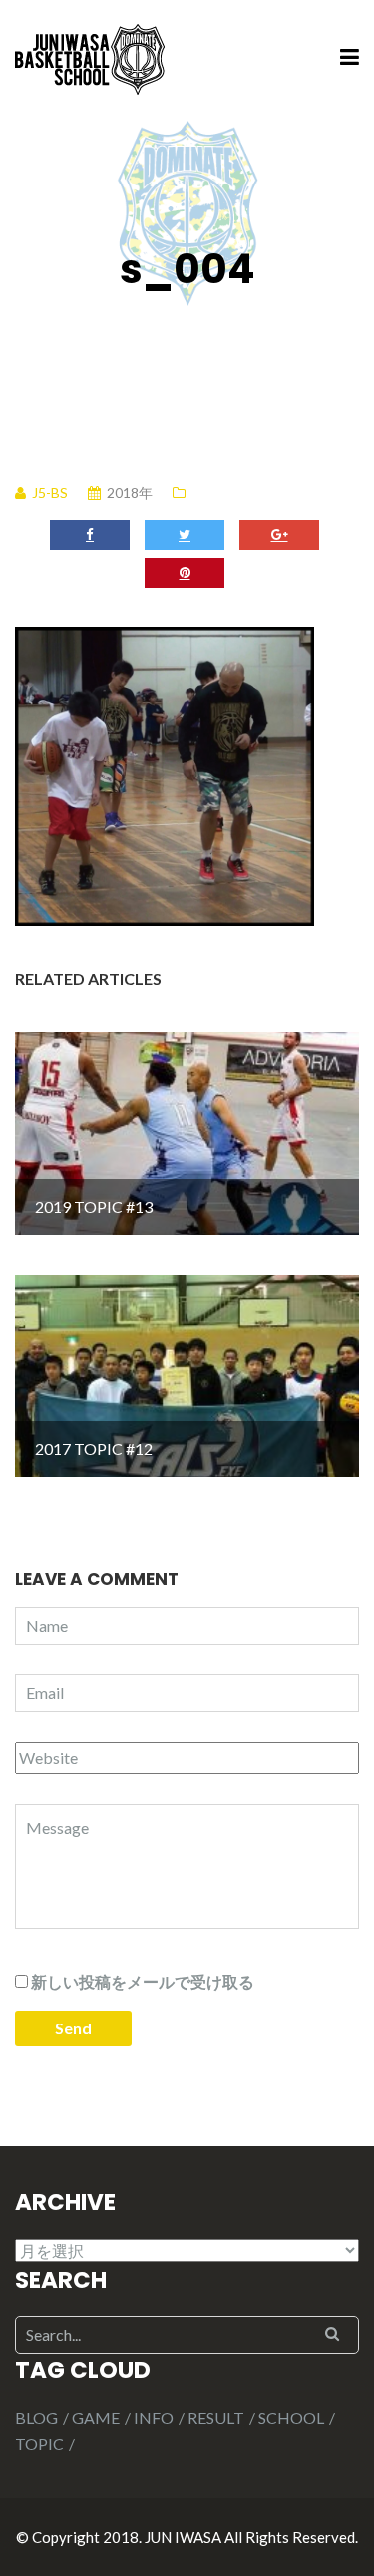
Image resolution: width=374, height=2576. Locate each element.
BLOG (36, 2418)
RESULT (216, 2418)
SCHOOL (291, 2418)
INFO (154, 2418)
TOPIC (39, 2444)
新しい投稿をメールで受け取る (143, 1981)
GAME (96, 2418)
